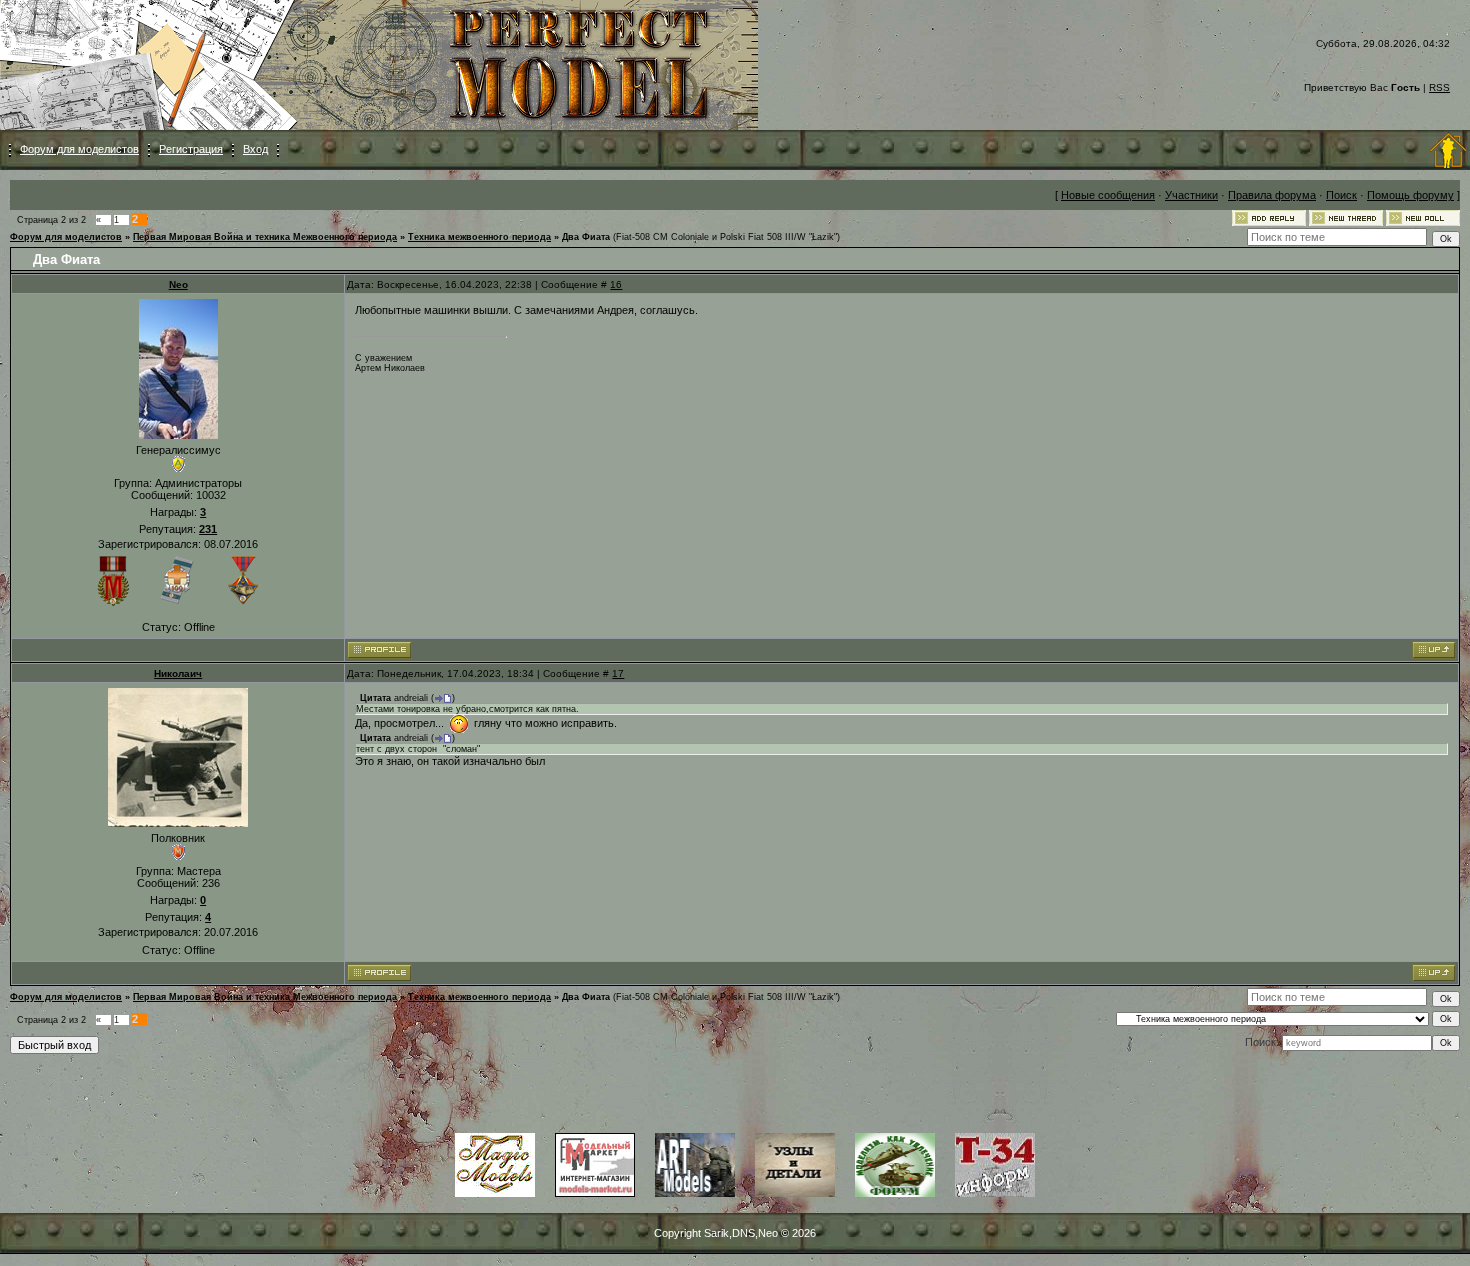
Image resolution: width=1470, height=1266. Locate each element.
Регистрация (191, 149)
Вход (255, 149)
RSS (1439, 87)
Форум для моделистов (79, 149)
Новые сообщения (1108, 195)
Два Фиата (586, 237)
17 (618, 673)
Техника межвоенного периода (479, 237)
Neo (178, 284)
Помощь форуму (1410, 195)
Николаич (178, 673)
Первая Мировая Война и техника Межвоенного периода (265, 237)
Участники (1191, 195)
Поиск (1341, 195)
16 (616, 284)
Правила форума (1272, 195)
